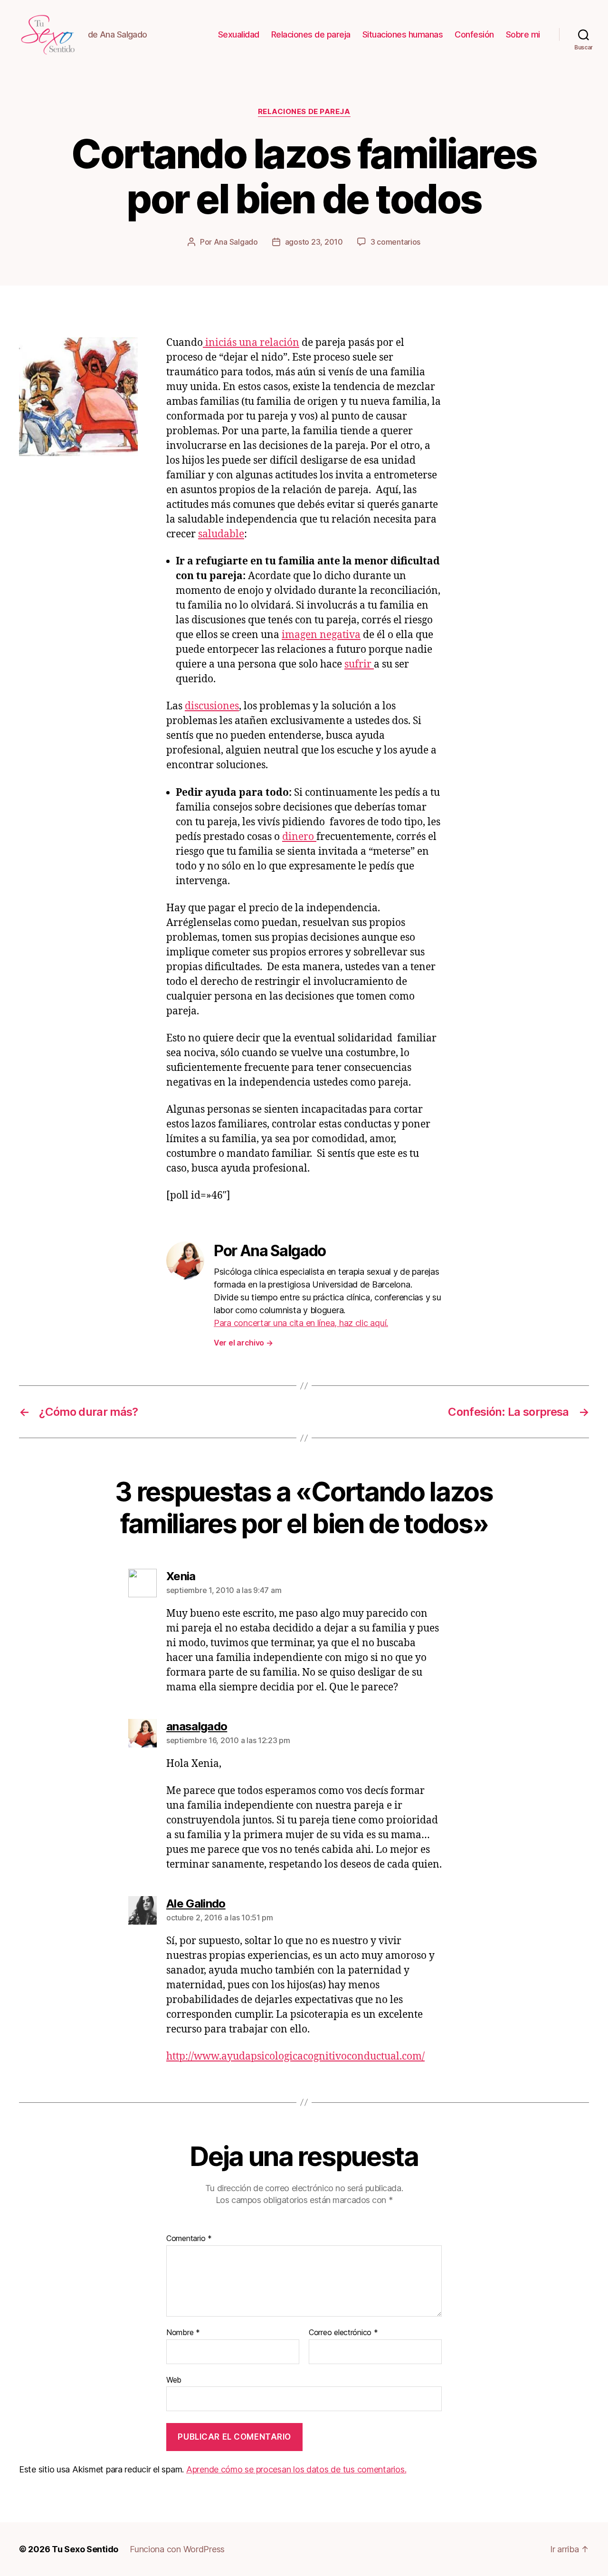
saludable (221, 534)
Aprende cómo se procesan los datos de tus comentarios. (296, 2469)
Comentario (189, 2239)
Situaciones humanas (403, 34)
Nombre (183, 2333)
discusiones (212, 706)
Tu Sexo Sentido (85, 2549)
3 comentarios (396, 242)
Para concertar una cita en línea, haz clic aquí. (301, 1323)
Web (174, 2380)
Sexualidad (239, 34)
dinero (299, 837)
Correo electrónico (343, 2333)
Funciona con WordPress (177, 2549)
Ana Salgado (236, 242)
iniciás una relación (251, 343)
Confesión (474, 34)
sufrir (359, 664)
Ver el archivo (243, 1343)
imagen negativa (321, 635)
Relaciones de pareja (311, 34)
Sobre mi (523, 34)
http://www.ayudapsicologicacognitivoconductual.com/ (295, 2056)
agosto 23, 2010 (314, 242)
